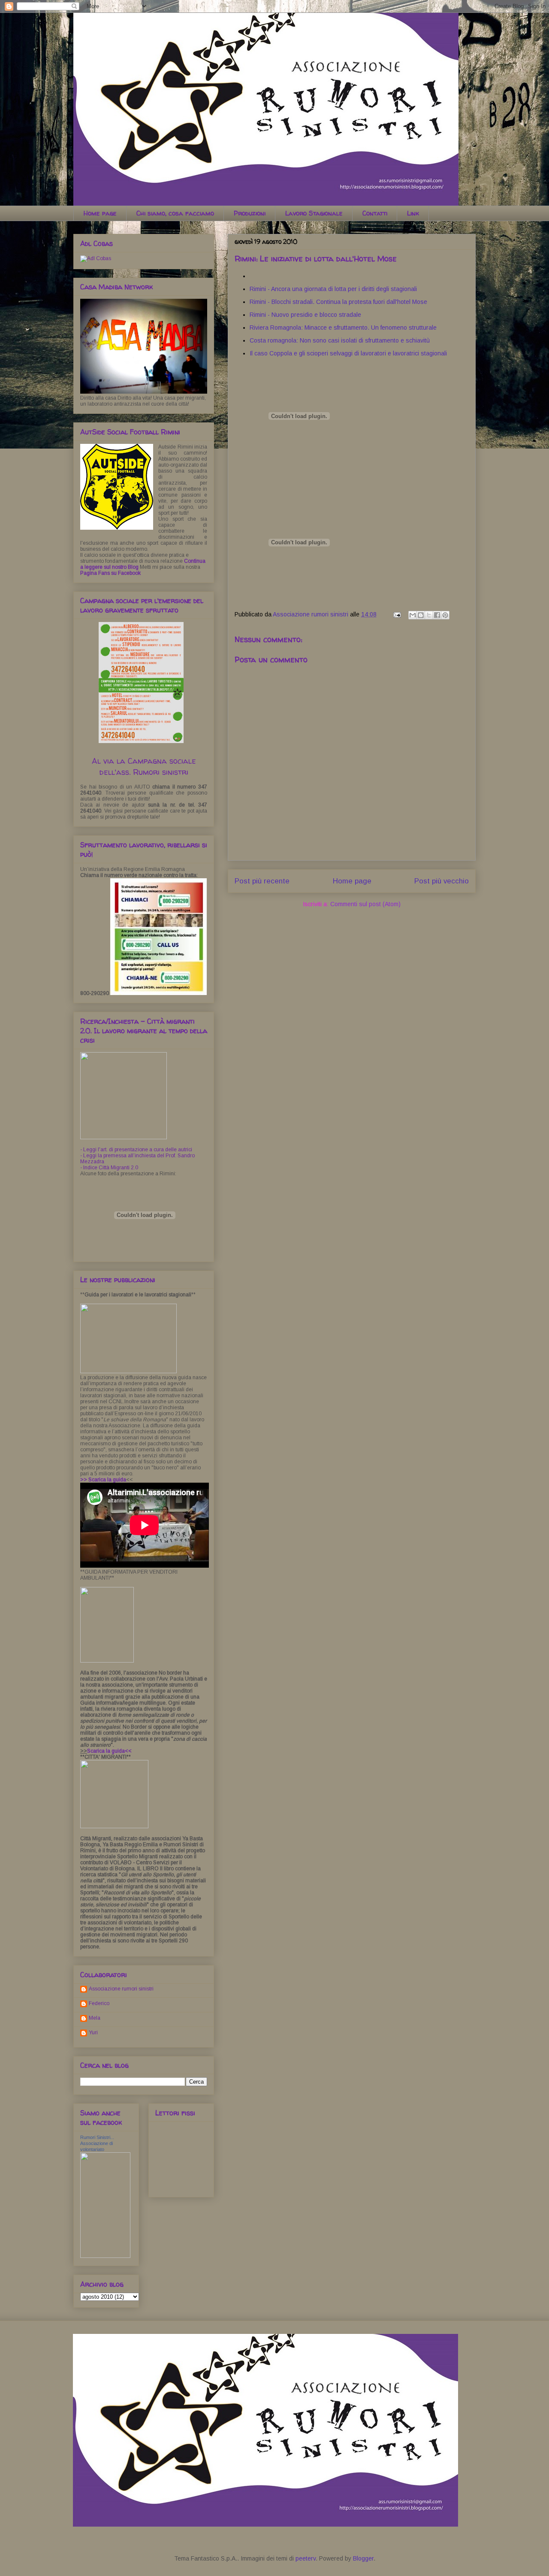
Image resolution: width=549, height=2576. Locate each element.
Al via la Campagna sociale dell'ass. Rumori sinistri (144, 766)
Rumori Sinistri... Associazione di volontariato (97, 2143)
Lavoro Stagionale (314, 213)
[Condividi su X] (429, 615)
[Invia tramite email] (413, 615)
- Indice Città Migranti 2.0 (109, 1168)
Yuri (93, 2033)
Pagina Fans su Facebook (110, 573)
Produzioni (250, 213)
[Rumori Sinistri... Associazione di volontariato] (105, 2256)
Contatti (375, 213)
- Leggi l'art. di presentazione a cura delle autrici (136, 1150)
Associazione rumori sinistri (121, 1989)
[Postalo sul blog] (421, 615)
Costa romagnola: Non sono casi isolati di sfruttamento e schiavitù (340, 340)
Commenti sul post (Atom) (365, 904)
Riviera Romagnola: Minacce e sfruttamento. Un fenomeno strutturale (343, 328)
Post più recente (262, 881)
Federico (99, 2003)
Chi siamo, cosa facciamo (175, 213)
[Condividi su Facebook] (437, 615)
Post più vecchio (442, 881)
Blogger (363, 2558)
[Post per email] (397, 614)
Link (413, 213)
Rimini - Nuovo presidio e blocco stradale (305, 315)
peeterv (306, 2558)
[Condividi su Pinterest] (445, 615)
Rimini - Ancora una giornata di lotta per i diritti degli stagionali (333, 289)
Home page (100, 213)
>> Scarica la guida (103, 1480)
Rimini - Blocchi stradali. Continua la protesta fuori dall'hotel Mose (338, 302)
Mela (95, 2018)
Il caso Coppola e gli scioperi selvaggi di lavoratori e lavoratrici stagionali (348, 353)
